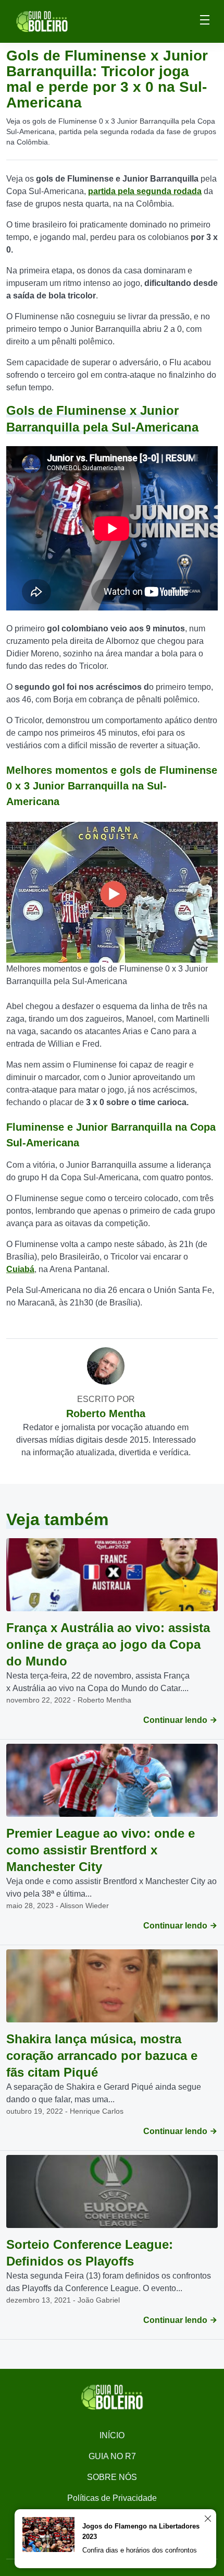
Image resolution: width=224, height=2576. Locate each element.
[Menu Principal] (205, 21)
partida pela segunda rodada (145, 191)
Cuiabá (20, 1269)
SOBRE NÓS (112, 2477)
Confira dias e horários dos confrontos (140, 2550)
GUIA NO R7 (112, 2456)
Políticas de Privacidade (112, 2498)
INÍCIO (112, 2435)
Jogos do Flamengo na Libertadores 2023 (141, 2531)
